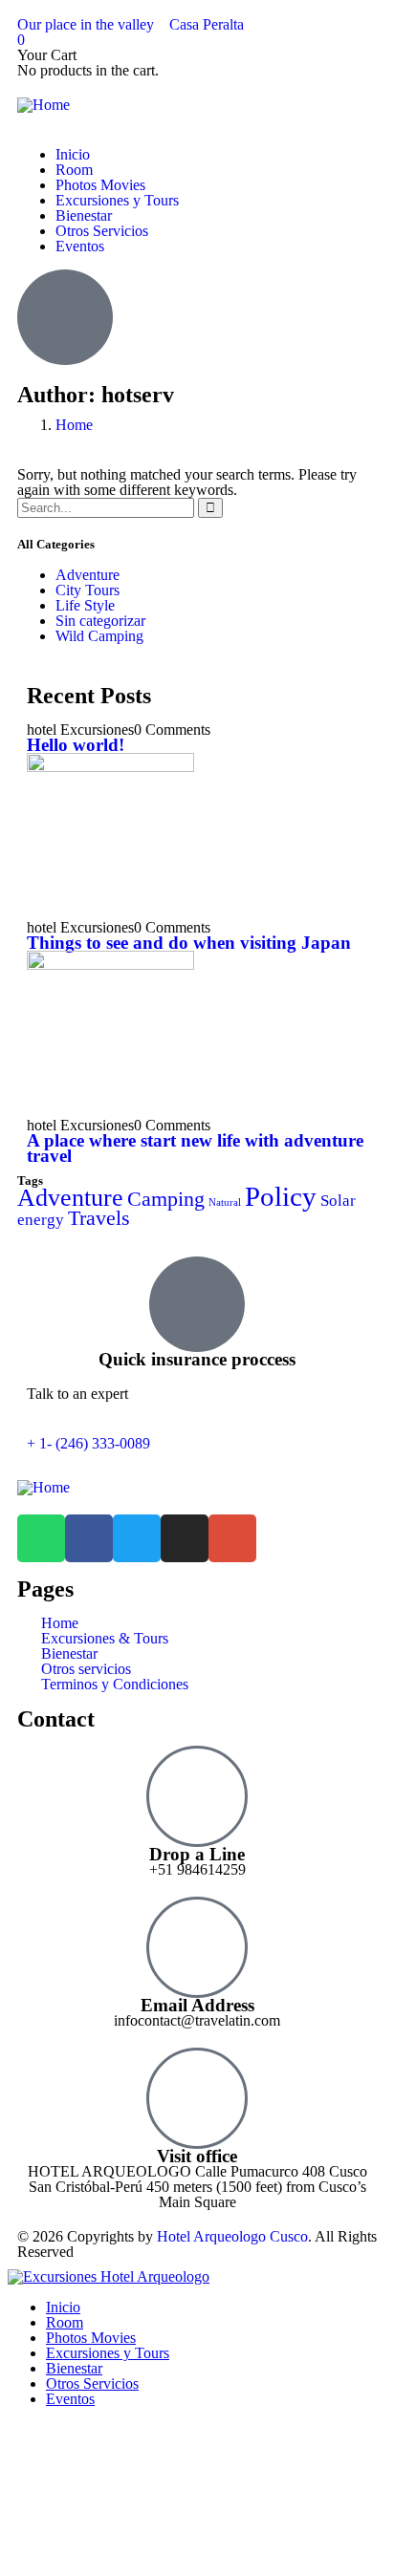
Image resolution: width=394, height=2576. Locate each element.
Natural (225, 1202)
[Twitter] (137, 1538)
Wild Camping (99, 636)
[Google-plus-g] (232, 1538)
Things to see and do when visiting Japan (189, 943)
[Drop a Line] (197, 1796)
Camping (166, 1199)
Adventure (88, 575)
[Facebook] (89, 1538)
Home (74, 425)
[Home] (44, 105)
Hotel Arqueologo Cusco (232, 2236)
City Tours (88, 590)
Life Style (85, 605)
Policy (281, 1196)
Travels (99, 1218)
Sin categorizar (100, 621)
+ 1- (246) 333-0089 (88, 1443)
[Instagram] (185, 1538)
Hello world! (76, 745)
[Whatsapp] (41, 1538)
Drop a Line (197, 1854)
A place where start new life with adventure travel (195, 1148)
